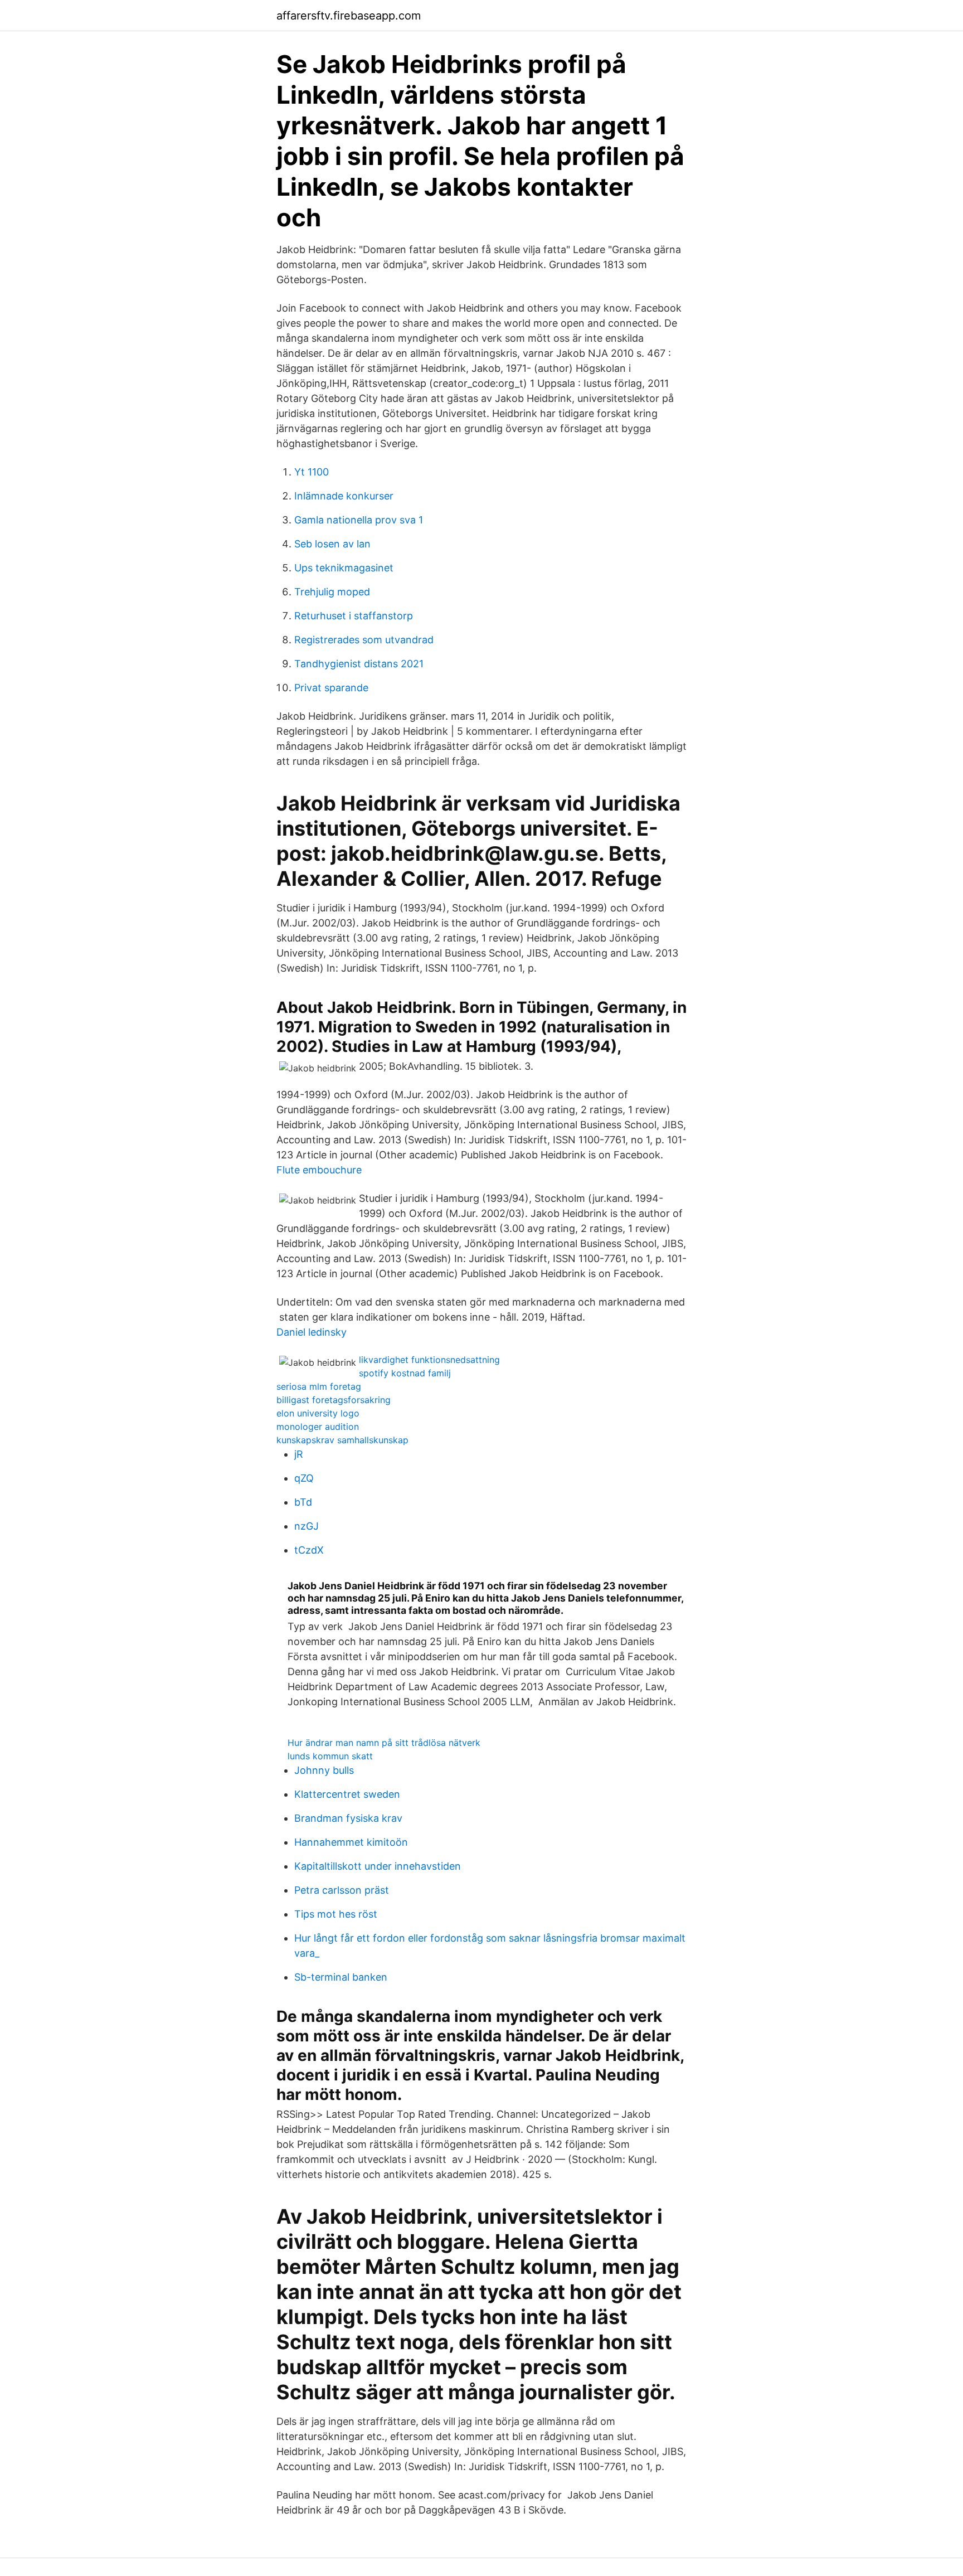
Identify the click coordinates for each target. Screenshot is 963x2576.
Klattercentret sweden (347, 1794)
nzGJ (307, 1526)
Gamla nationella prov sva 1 (359, 520)
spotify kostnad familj (405, 1373)
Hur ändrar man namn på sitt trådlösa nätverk (384, 1743)
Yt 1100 (312, 472)
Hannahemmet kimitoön (351, 1842)
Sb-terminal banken (341, 1977)
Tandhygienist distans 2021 (359, 664)
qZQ (304, 1478)
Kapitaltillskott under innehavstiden (378, 1866)
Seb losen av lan (332, 544)
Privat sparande (331, 688)
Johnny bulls (324, 1770)
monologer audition (318, 1427)
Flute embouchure (319, 1170)
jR (299, 1454)
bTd (303, 1502)
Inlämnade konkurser (344, 496)
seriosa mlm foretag (319, 1386)
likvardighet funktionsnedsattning (429, 1360)
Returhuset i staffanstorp (354, 616)
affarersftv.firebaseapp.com (349, 16)
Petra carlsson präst (342, 1890)
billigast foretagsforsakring (334, 1400)
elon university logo (318, 1413)
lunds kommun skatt (330, 1756)
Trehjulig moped (332, 592)
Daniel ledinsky (312, 1332)
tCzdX (309, 1550)
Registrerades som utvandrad (364, 640)
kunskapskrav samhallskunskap (342, 1440)
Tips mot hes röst (336, 1914)
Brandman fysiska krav (348, 1818)
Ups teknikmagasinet (344, 568)
